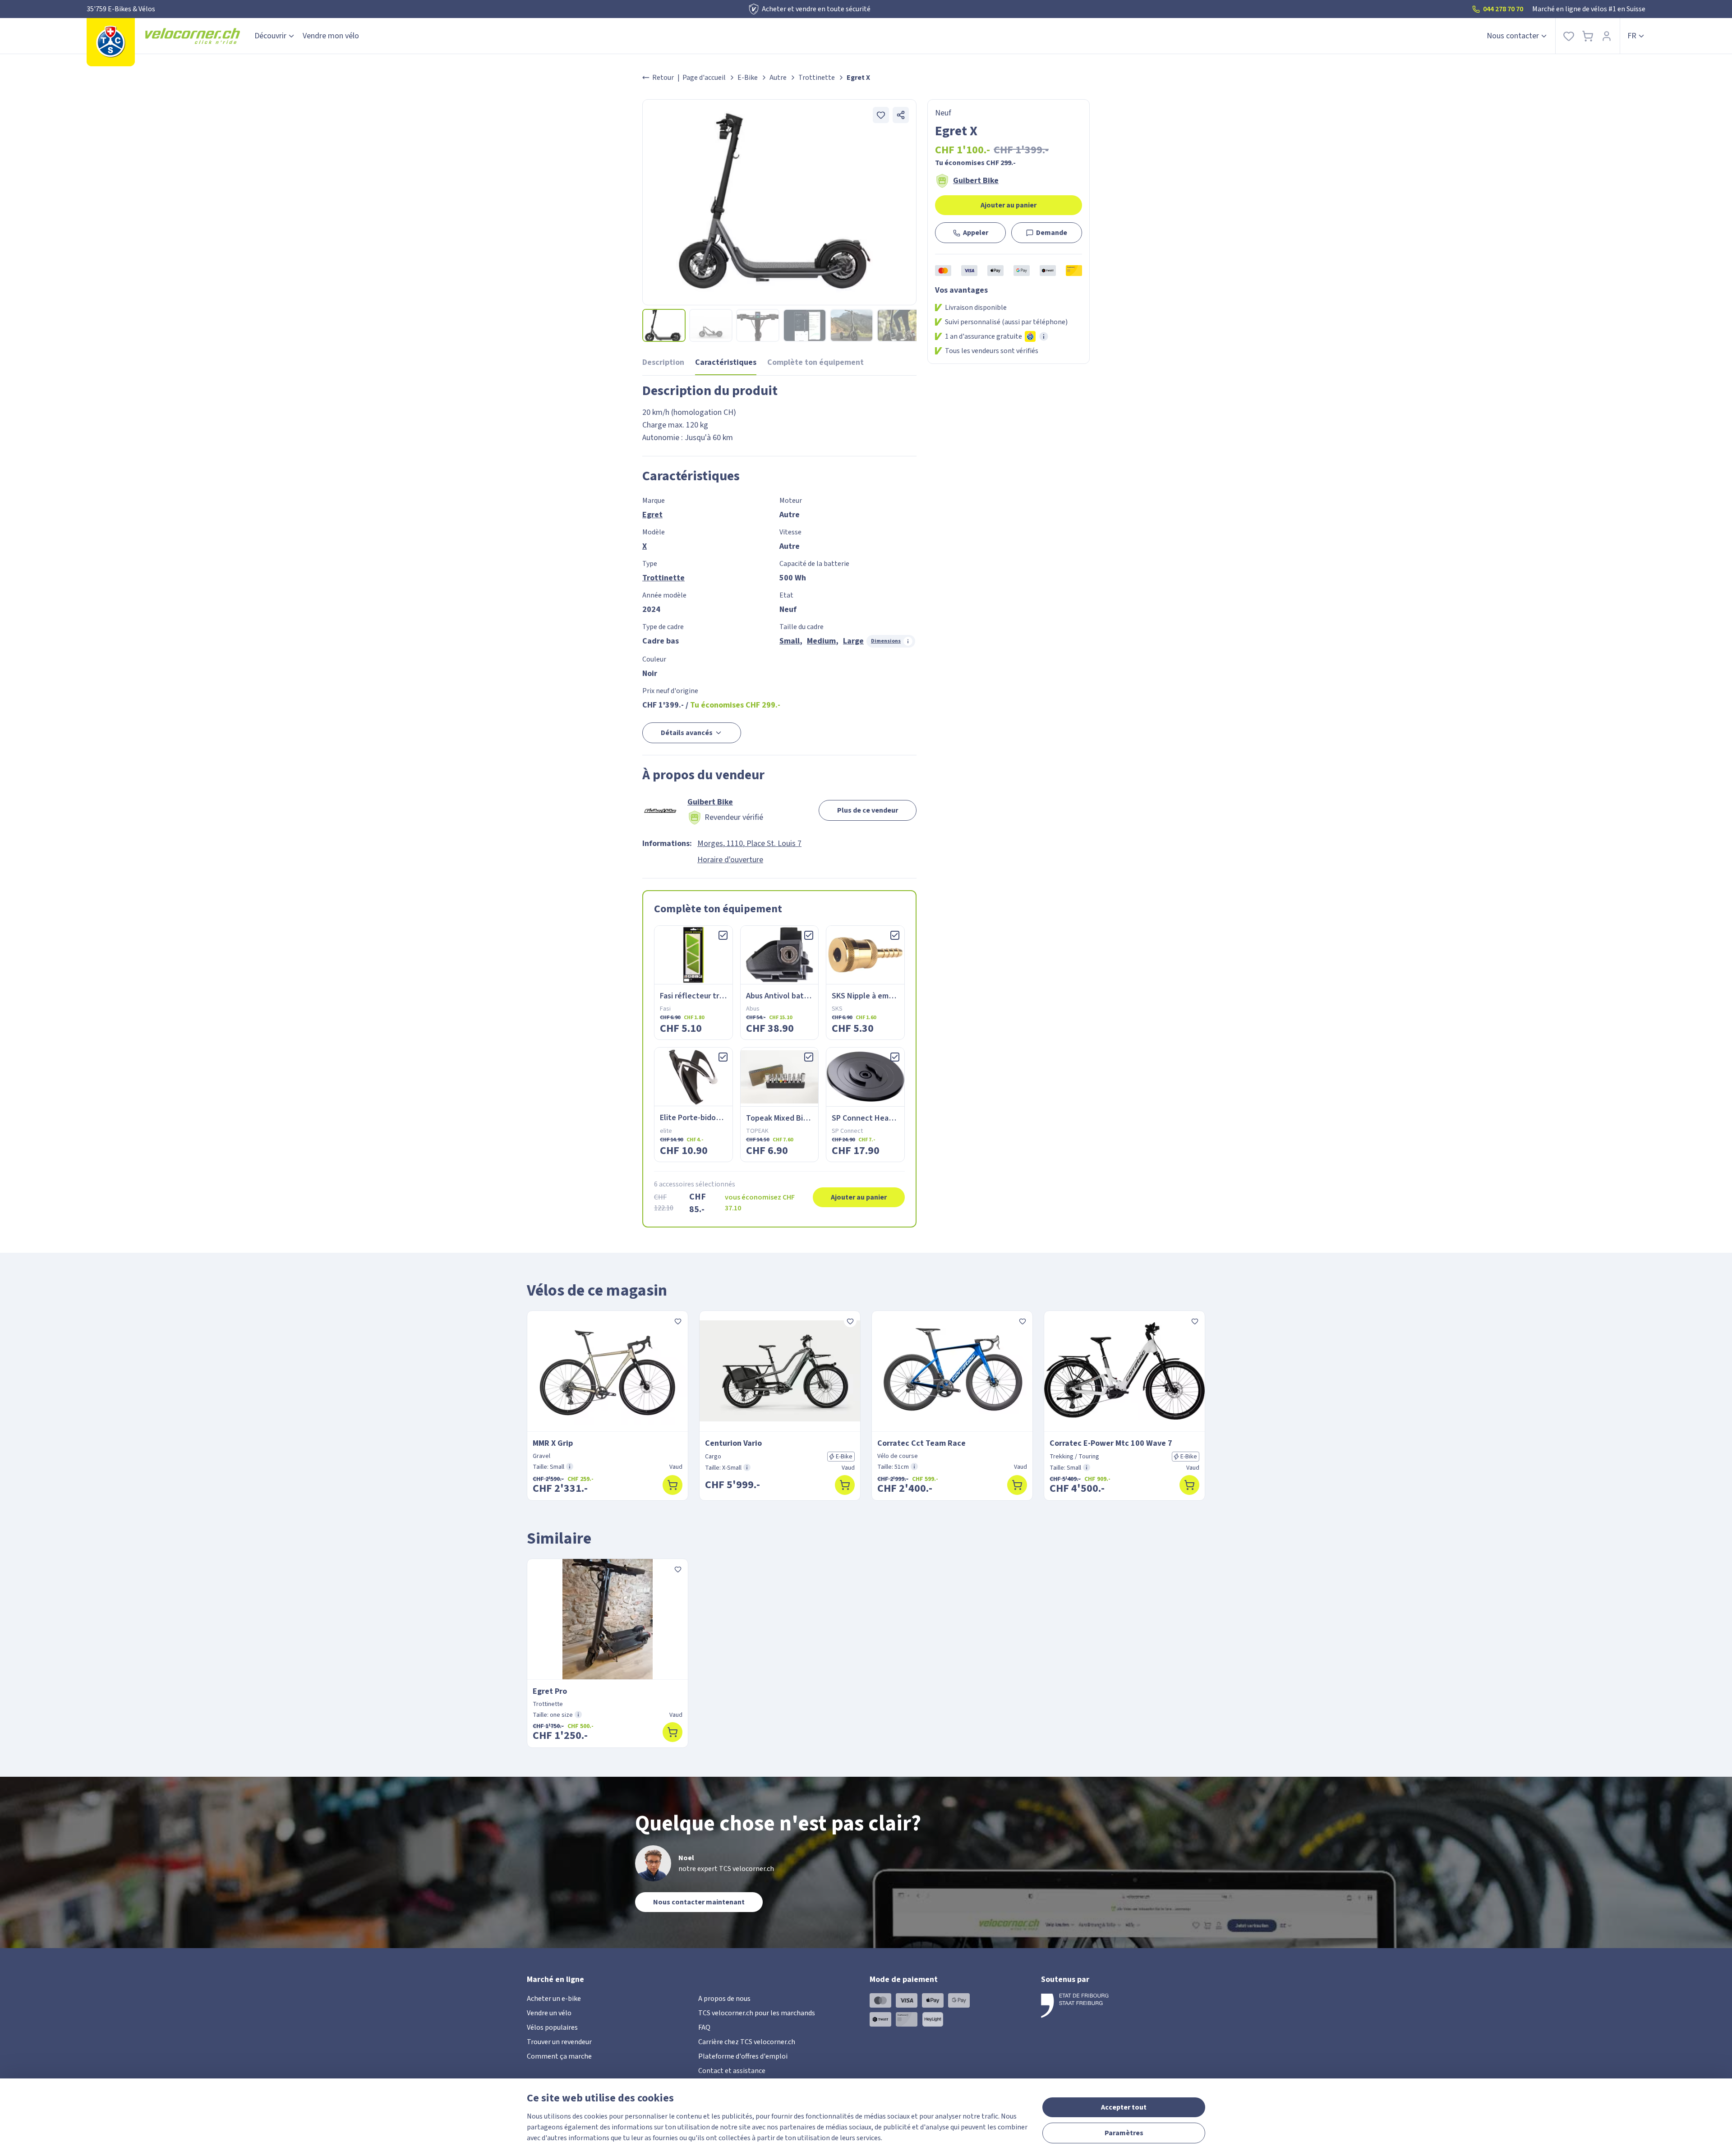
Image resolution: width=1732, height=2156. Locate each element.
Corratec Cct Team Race (921, 1443)
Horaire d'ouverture (730, 860)
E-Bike (748, 78)
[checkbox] (723, 935)
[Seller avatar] (660, 810)
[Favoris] (1569, 36)
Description (663, 362)
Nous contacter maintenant (699, 1902)
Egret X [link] (858, 78)
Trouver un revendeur (559, 2042)
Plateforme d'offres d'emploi (743, 2056)
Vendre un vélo (549, 2013)
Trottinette (817, 78)
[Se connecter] (1607, 36)
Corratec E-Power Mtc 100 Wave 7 (1111, 1443)
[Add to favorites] (881, 115)
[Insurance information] (1044, 336)
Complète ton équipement (815, 362)
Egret (652, 515)
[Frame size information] (570, 1466)
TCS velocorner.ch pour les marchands (757, 2013)
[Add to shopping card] (673, 1485)
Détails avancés (687, 733)
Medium (821, 641)
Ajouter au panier (1009, 205)
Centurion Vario (733, 1443)
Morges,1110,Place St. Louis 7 (749, 844)
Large (853, 641)
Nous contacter (1513, 36)
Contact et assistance (732, 2071)
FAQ (704, 2027)
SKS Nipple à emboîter (871, 996)
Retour (663, 78)
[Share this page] (901, 115)
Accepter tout (1124, 2107)
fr (1632, 36)
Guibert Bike (976, 181)
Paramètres (1124, 2133)
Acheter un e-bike (554, 1999)
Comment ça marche (559, 2056)
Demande (1052, 233)
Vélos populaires (552, 2027)
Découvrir (270, 36)
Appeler (976, 233)
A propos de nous (724, 1999)
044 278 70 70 (1503, 9)
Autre (778, 78)
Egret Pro (550, 1691)
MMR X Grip (553, 1443)
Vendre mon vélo (331, 36)
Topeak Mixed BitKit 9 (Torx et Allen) (811, 1118)
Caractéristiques (726, 362)
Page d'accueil (704, 78)
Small (790, 641)
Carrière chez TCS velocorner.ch (747, 2042)
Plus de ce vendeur (868, 810)
